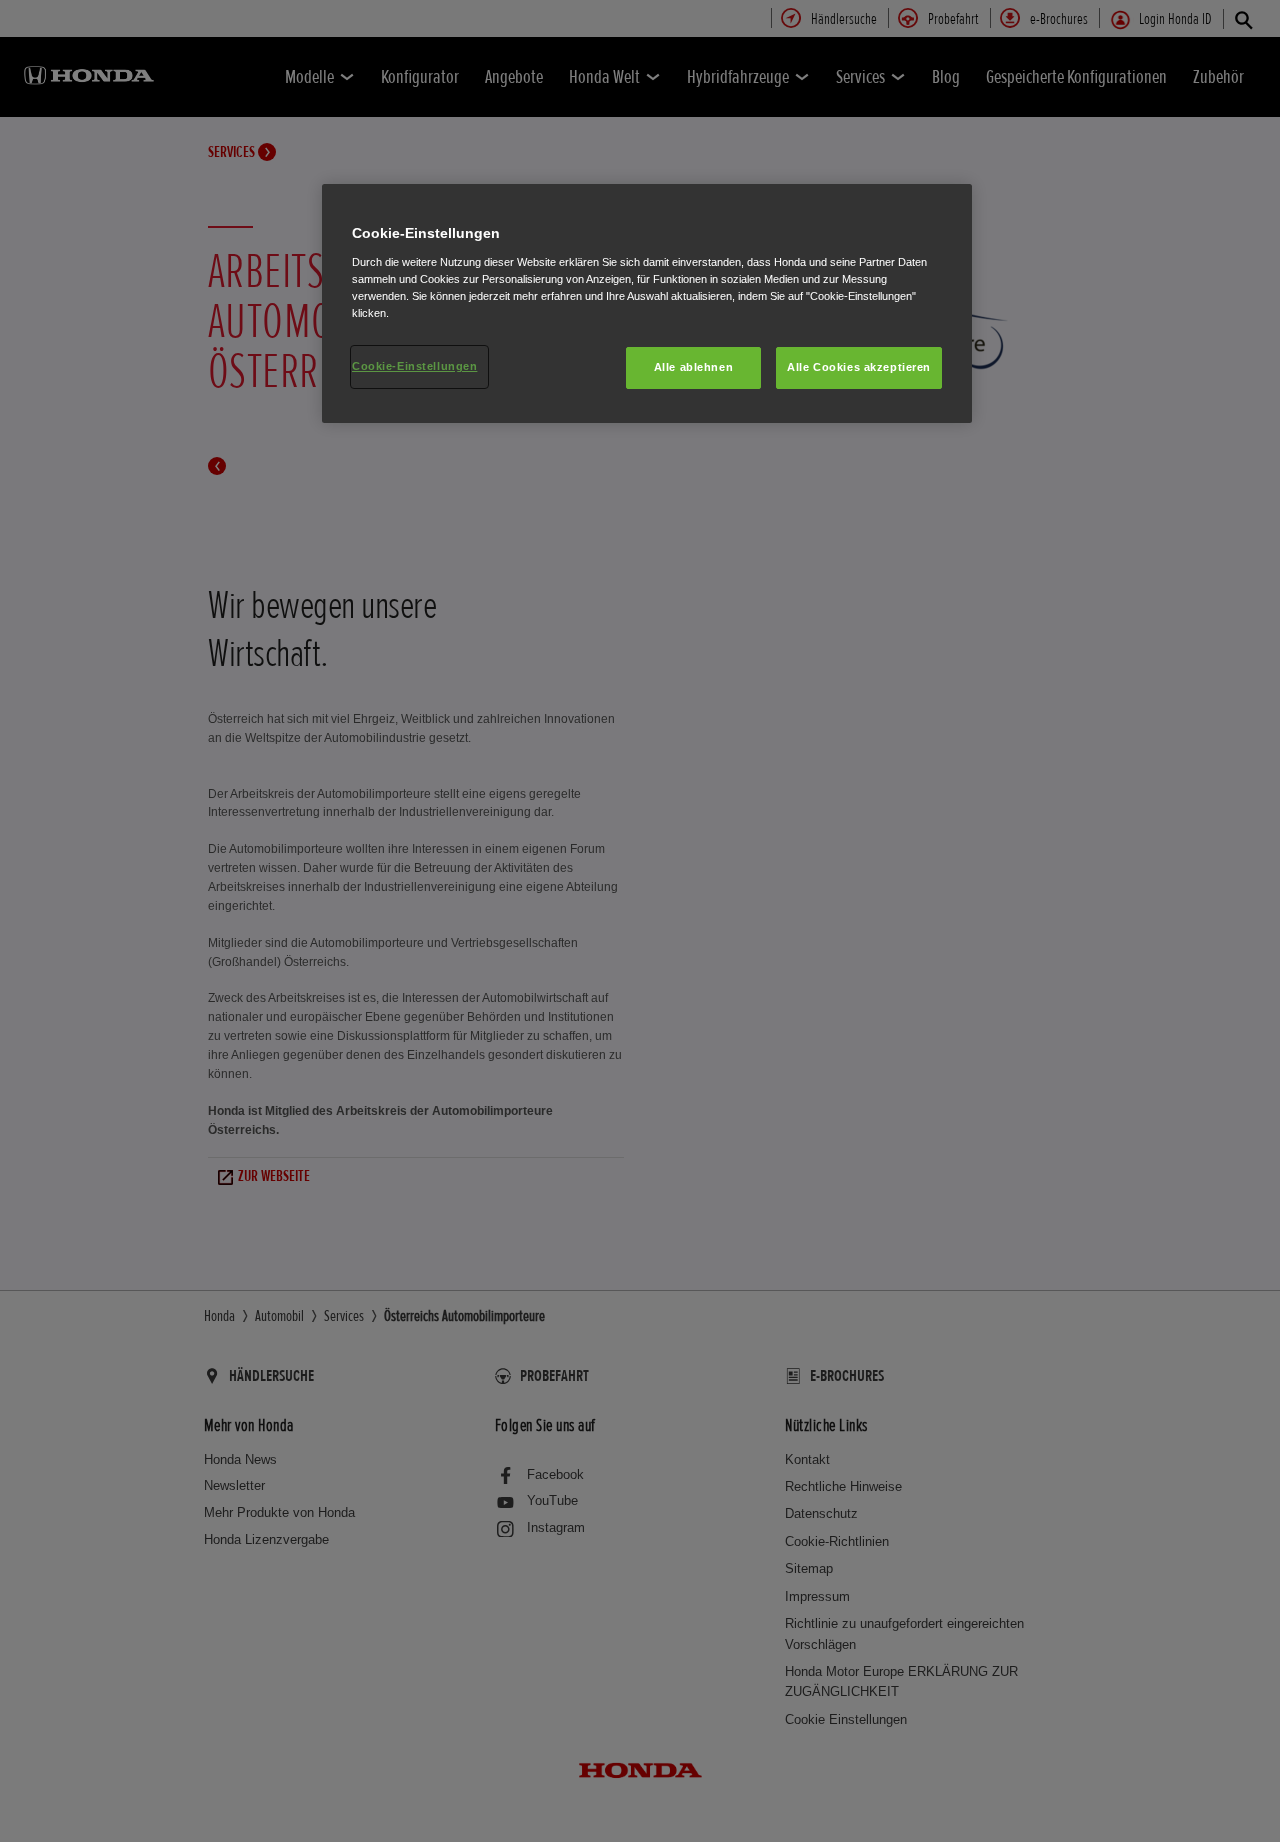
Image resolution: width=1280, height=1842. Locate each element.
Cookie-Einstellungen (414, 366)
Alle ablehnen (693, 367)
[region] (647, 303)
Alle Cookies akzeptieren (859, 367)
